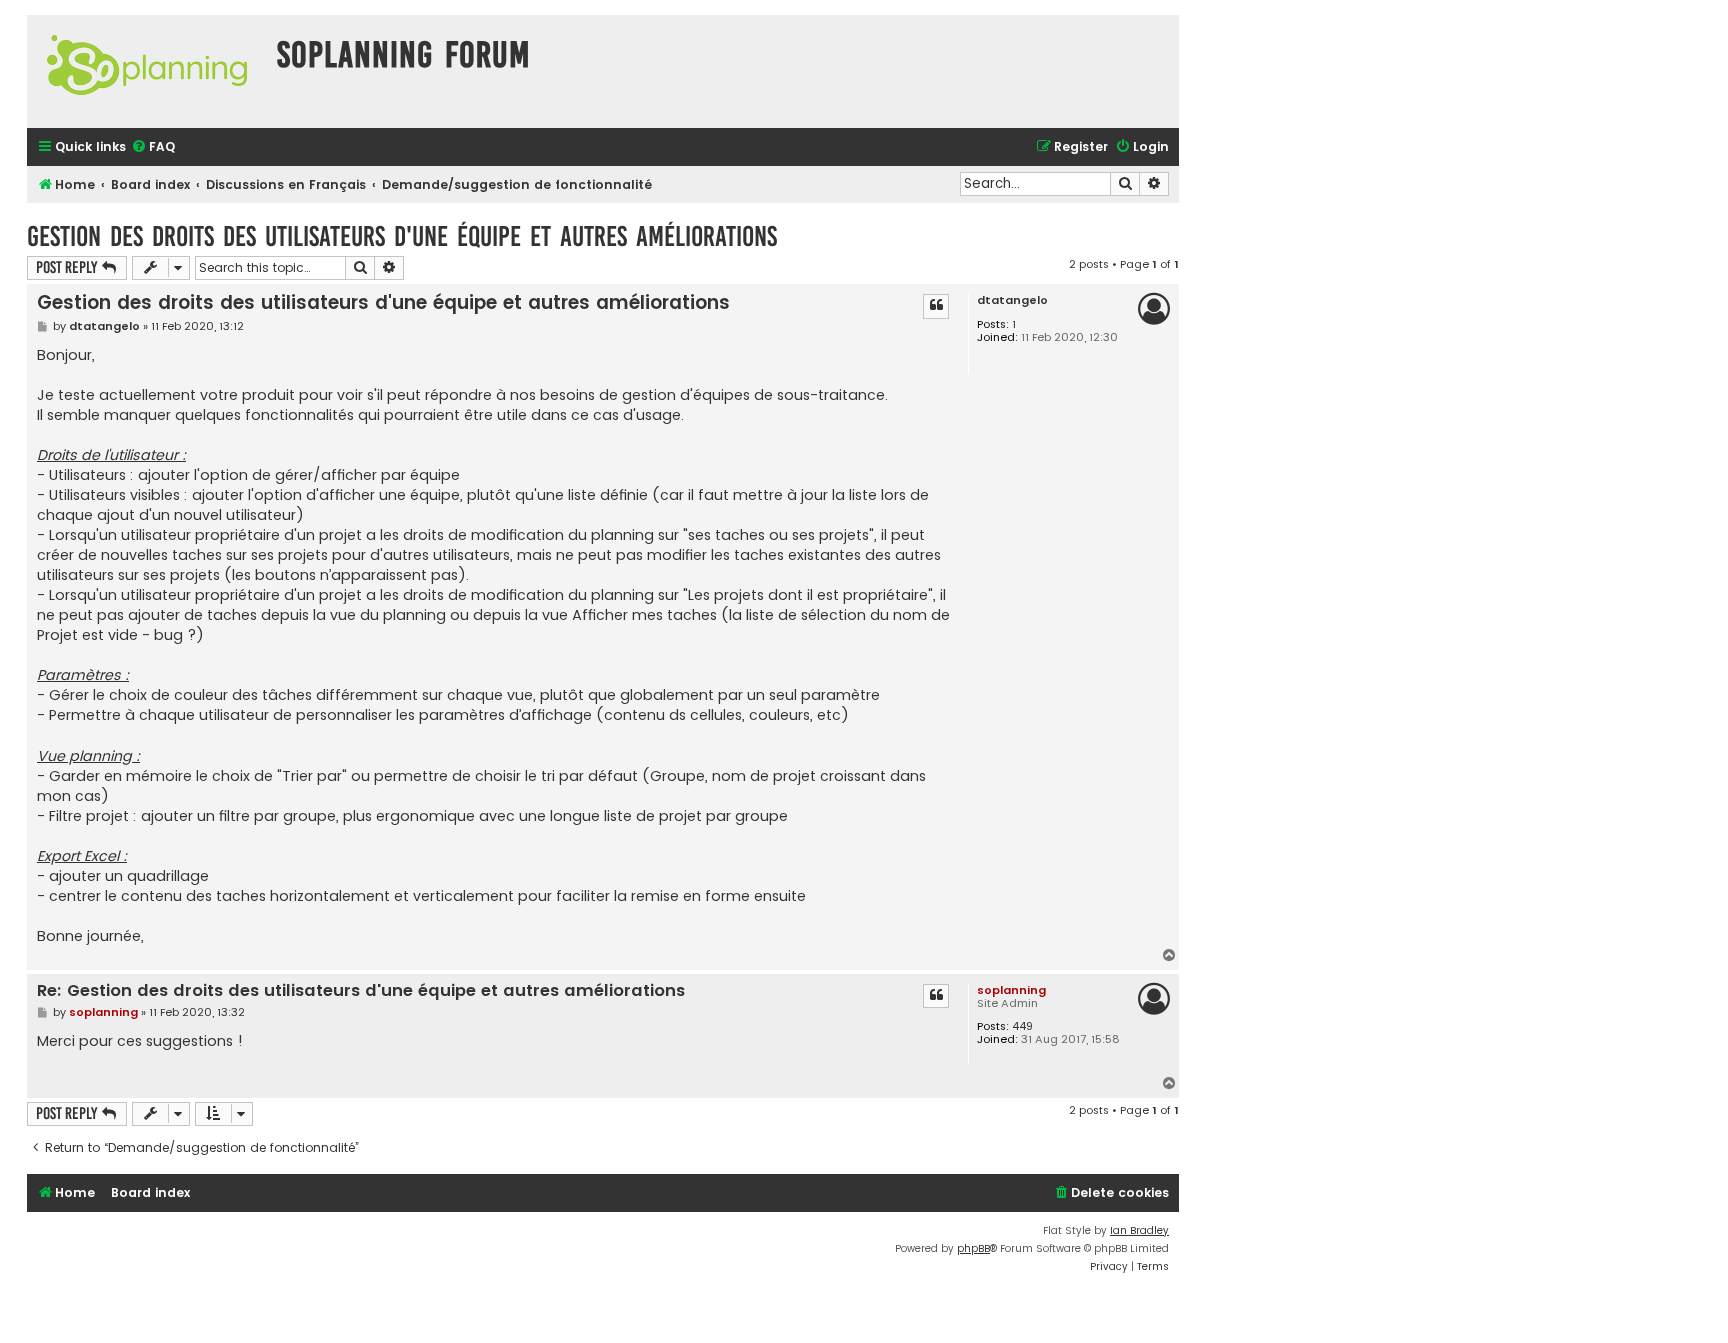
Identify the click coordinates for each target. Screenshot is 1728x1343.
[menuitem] (153, 147)
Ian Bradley (1139, 1230)
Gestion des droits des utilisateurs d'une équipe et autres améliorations (402, 236)
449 (1022, 1026)
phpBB (973, 1248)
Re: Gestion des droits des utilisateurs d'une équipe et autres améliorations (361, 991)
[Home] (147, 71)
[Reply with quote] (936, 306)
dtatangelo (1012, 300)
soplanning (1011, 990)
